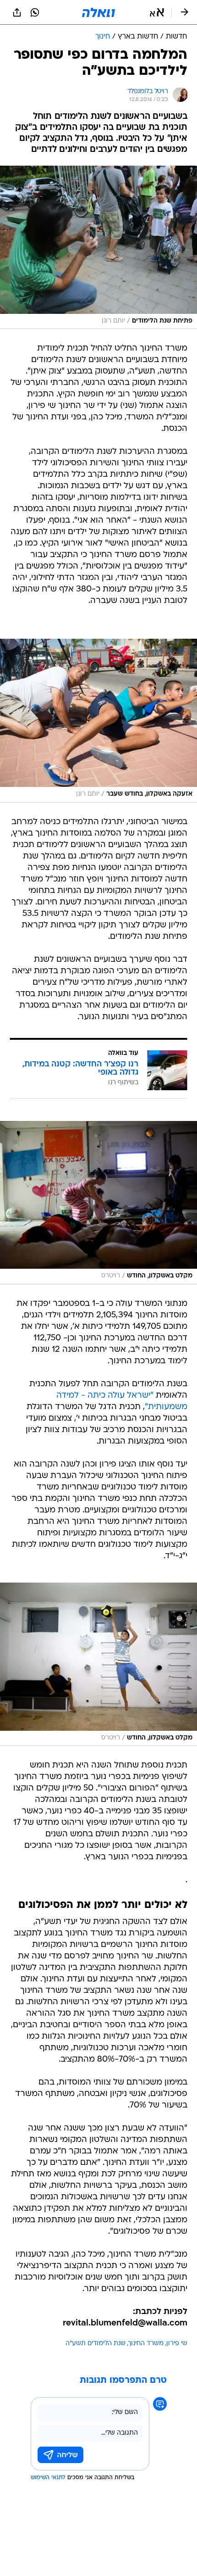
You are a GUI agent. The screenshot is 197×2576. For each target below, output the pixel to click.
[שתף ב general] (17, 12)
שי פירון (177, 2344)
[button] (157, 12)
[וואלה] (98, 12)
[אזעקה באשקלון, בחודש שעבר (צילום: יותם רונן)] (98, 720)
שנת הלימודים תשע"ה (96, 2344)
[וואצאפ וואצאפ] (35, 12)
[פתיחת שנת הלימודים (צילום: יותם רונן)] (98, 247)
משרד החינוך (146, 2344)
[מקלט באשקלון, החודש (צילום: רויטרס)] (98, 1203)
